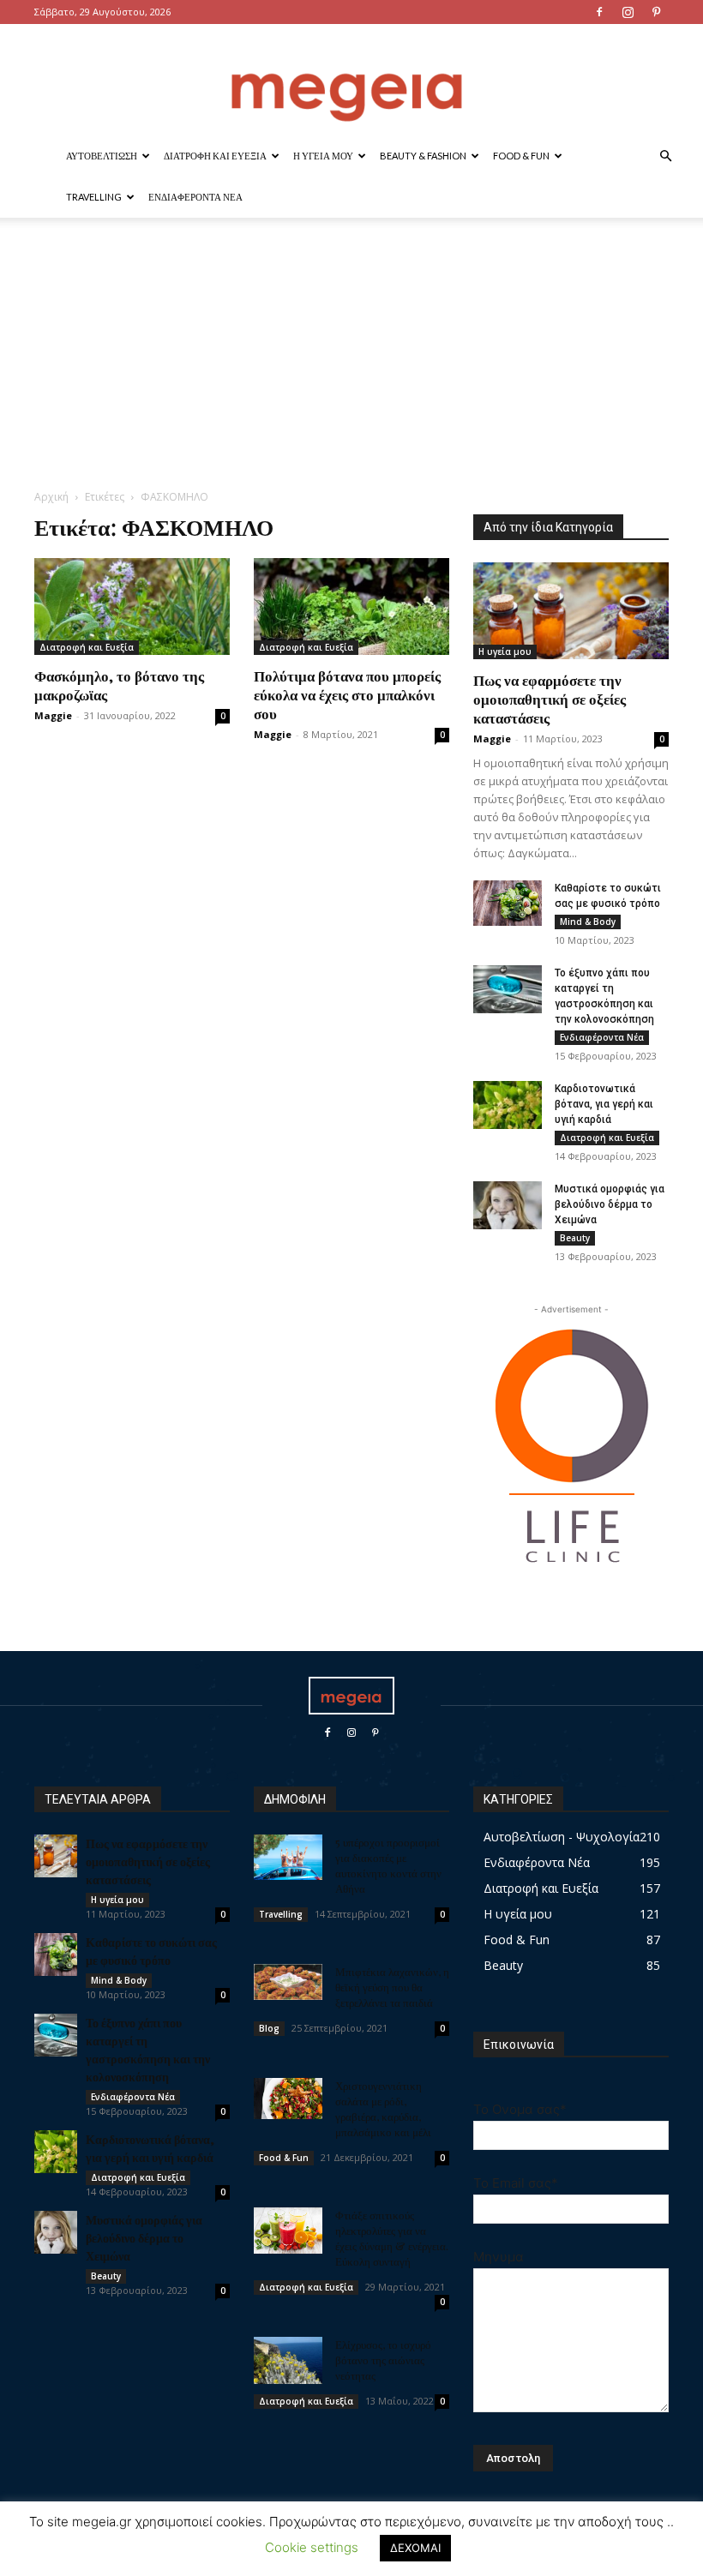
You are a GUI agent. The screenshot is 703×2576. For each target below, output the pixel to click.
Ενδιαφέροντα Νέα (195, 197)
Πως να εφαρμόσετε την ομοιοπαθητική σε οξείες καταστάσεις (550, 699)
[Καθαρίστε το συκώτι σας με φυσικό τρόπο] (508, 903)
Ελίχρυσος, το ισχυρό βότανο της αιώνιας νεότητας (383, 2360)
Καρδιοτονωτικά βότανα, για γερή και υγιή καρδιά (604, 1104)
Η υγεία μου (323, 156)
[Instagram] (628, 12)
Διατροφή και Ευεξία (215, 156)
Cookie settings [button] (312, 2547)
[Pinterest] (656, 12)
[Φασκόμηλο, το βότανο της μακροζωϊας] (132, 606)
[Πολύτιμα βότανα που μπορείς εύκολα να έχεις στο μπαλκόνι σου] (351, 606)
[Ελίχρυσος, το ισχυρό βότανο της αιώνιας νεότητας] (288, 2360)
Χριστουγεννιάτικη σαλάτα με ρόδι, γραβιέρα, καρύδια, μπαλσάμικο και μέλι (383, 2108)
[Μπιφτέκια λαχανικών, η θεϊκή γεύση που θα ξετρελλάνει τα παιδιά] (288, 1982)
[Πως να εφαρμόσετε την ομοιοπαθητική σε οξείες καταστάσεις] (571, 611)
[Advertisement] (351, 360)
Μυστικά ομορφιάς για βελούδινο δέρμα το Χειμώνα (610, 1204)
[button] (665, 156)
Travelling (94, 197)
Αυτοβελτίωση (102, 156)
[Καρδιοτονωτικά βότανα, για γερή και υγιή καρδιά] (508, 1105)
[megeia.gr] (351, 81)
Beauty (575, 1238)
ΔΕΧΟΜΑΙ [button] (415, 2548)
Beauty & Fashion (423, 156)
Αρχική (51, 497)
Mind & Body (588, 922)
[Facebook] (599, 12)
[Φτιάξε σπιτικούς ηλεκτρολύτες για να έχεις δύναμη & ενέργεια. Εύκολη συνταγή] (288, 2231)
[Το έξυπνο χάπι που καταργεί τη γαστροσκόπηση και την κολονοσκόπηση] (508, 989)
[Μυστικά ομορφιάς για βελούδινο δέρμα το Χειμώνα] (508, 1205)
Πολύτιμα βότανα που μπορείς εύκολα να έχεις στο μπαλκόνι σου (347, 694)
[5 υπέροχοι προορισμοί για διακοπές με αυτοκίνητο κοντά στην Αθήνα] (288, 1857)
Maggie (53, 715)
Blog (269, 2028)
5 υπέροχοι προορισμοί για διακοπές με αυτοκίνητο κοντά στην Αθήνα (388, 1865)
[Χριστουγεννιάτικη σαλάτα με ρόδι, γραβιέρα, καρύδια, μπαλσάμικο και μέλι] (288, 2099)
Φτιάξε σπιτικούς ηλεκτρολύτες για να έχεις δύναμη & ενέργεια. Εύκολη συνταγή (392, 2238)
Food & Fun (521, 156)
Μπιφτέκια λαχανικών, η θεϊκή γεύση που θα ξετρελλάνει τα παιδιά (392, 1987)
